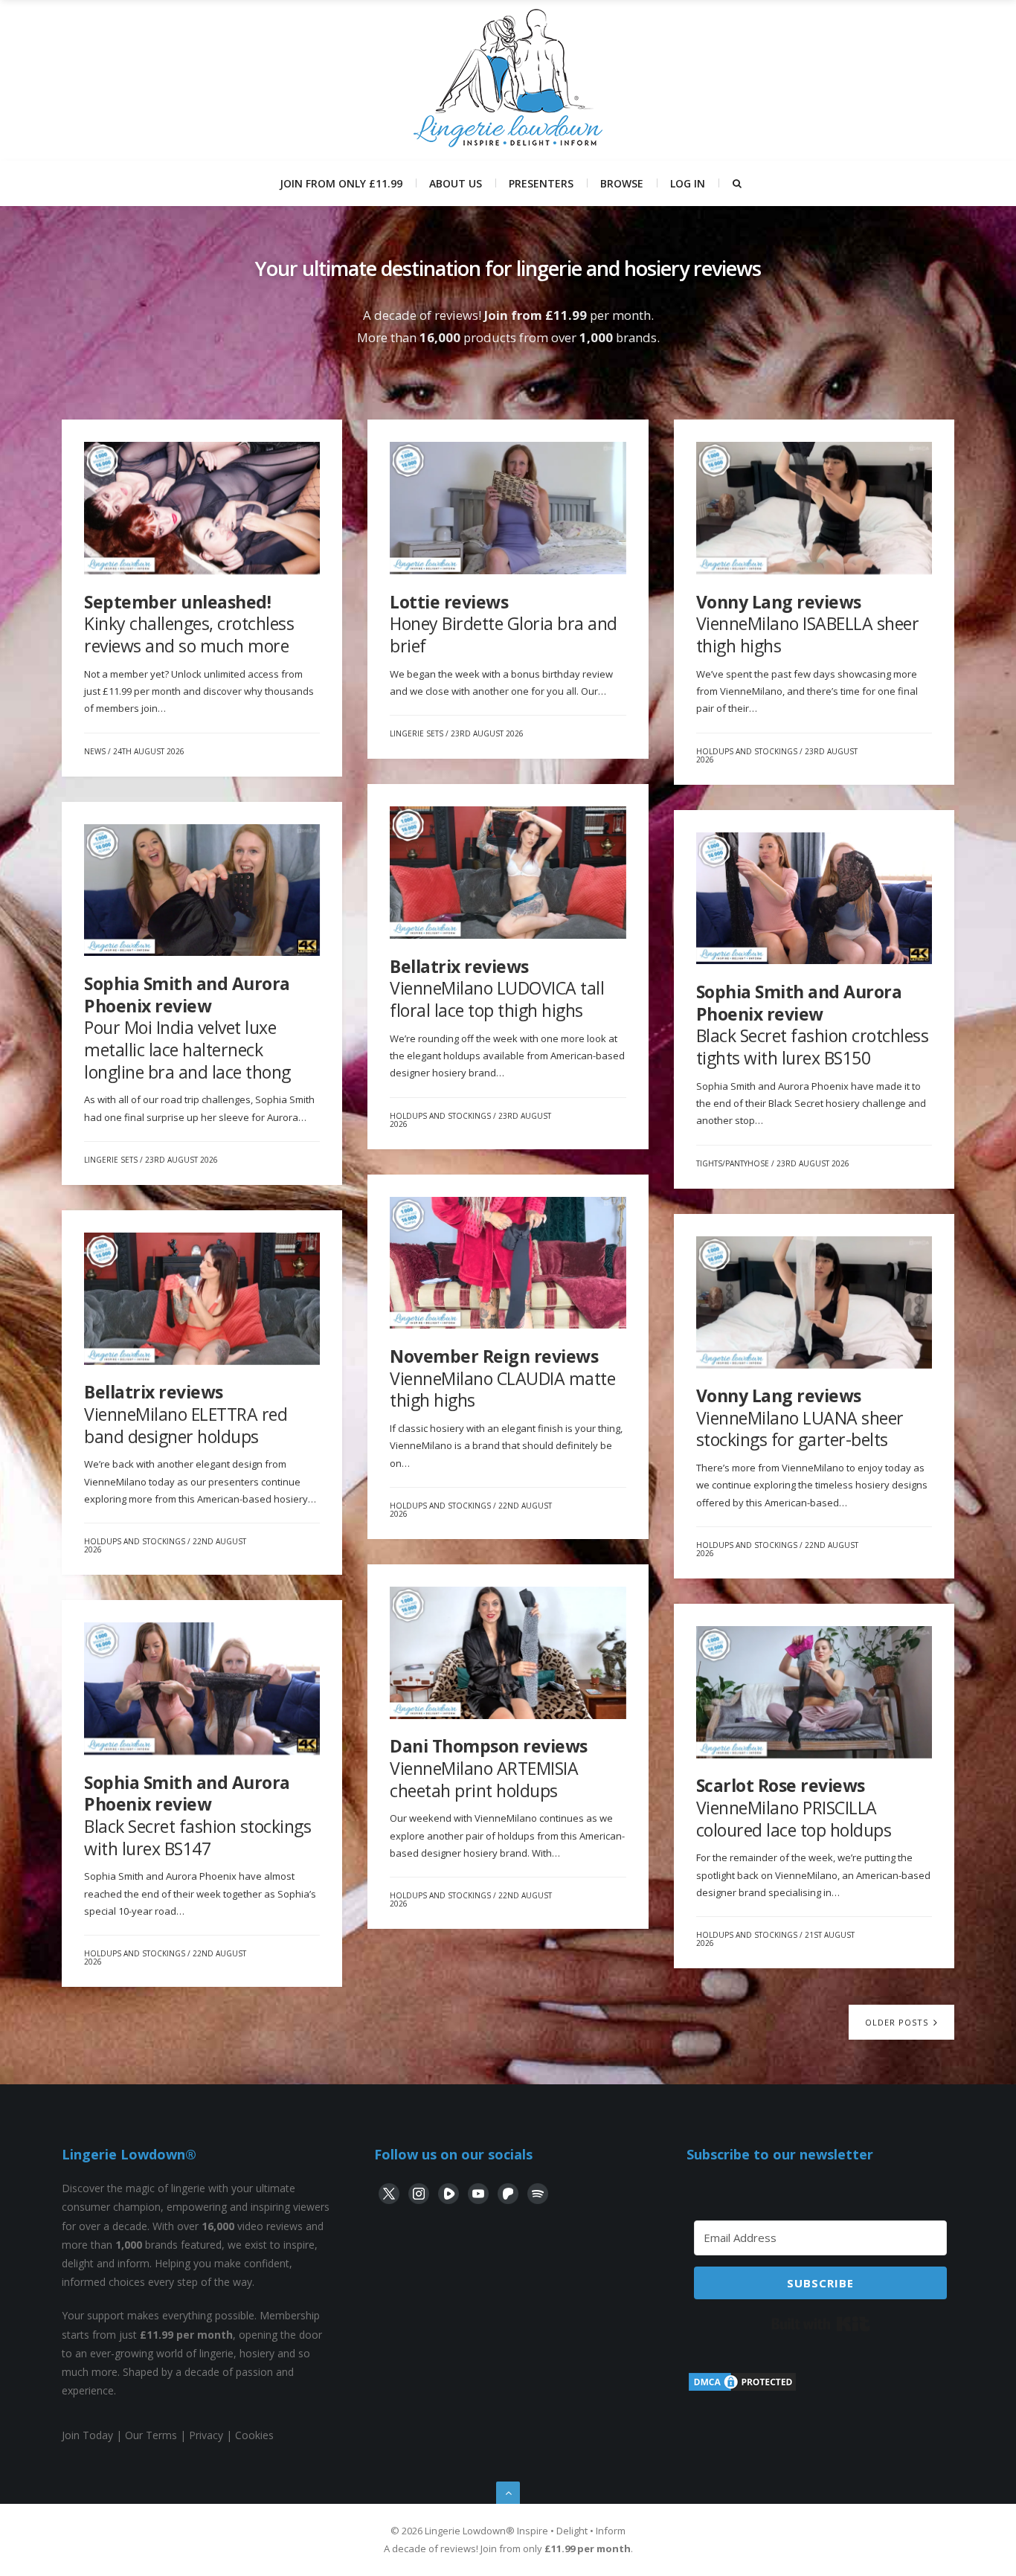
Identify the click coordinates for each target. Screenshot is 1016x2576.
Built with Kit (821, 2324)
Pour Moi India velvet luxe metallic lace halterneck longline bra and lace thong (187, 1028)
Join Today (87, 2435)
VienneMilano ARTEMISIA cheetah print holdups (489, 1768)
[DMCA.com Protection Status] (742, 2389)
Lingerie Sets (417, 733)
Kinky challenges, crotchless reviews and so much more (189, 624)
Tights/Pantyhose (733, 1163)
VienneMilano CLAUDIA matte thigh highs (502, 1378)
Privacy (206, 2435)
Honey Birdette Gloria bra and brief (504, 624)
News (95, 751)
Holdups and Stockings (747, 751)
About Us (456, 183)
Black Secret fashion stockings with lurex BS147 (197, 1815)
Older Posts (898, 2022)
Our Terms (151, 2435)
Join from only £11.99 (341, 183)
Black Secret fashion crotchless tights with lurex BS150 (813, 1025)
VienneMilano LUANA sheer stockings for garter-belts (800, 1417)
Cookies (254, 2435)
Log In (688, 183)
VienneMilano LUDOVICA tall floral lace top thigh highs (497, 988)
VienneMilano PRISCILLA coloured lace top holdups (794, 1807)
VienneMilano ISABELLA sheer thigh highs (808, 624)
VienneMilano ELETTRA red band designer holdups (186, 1414)
